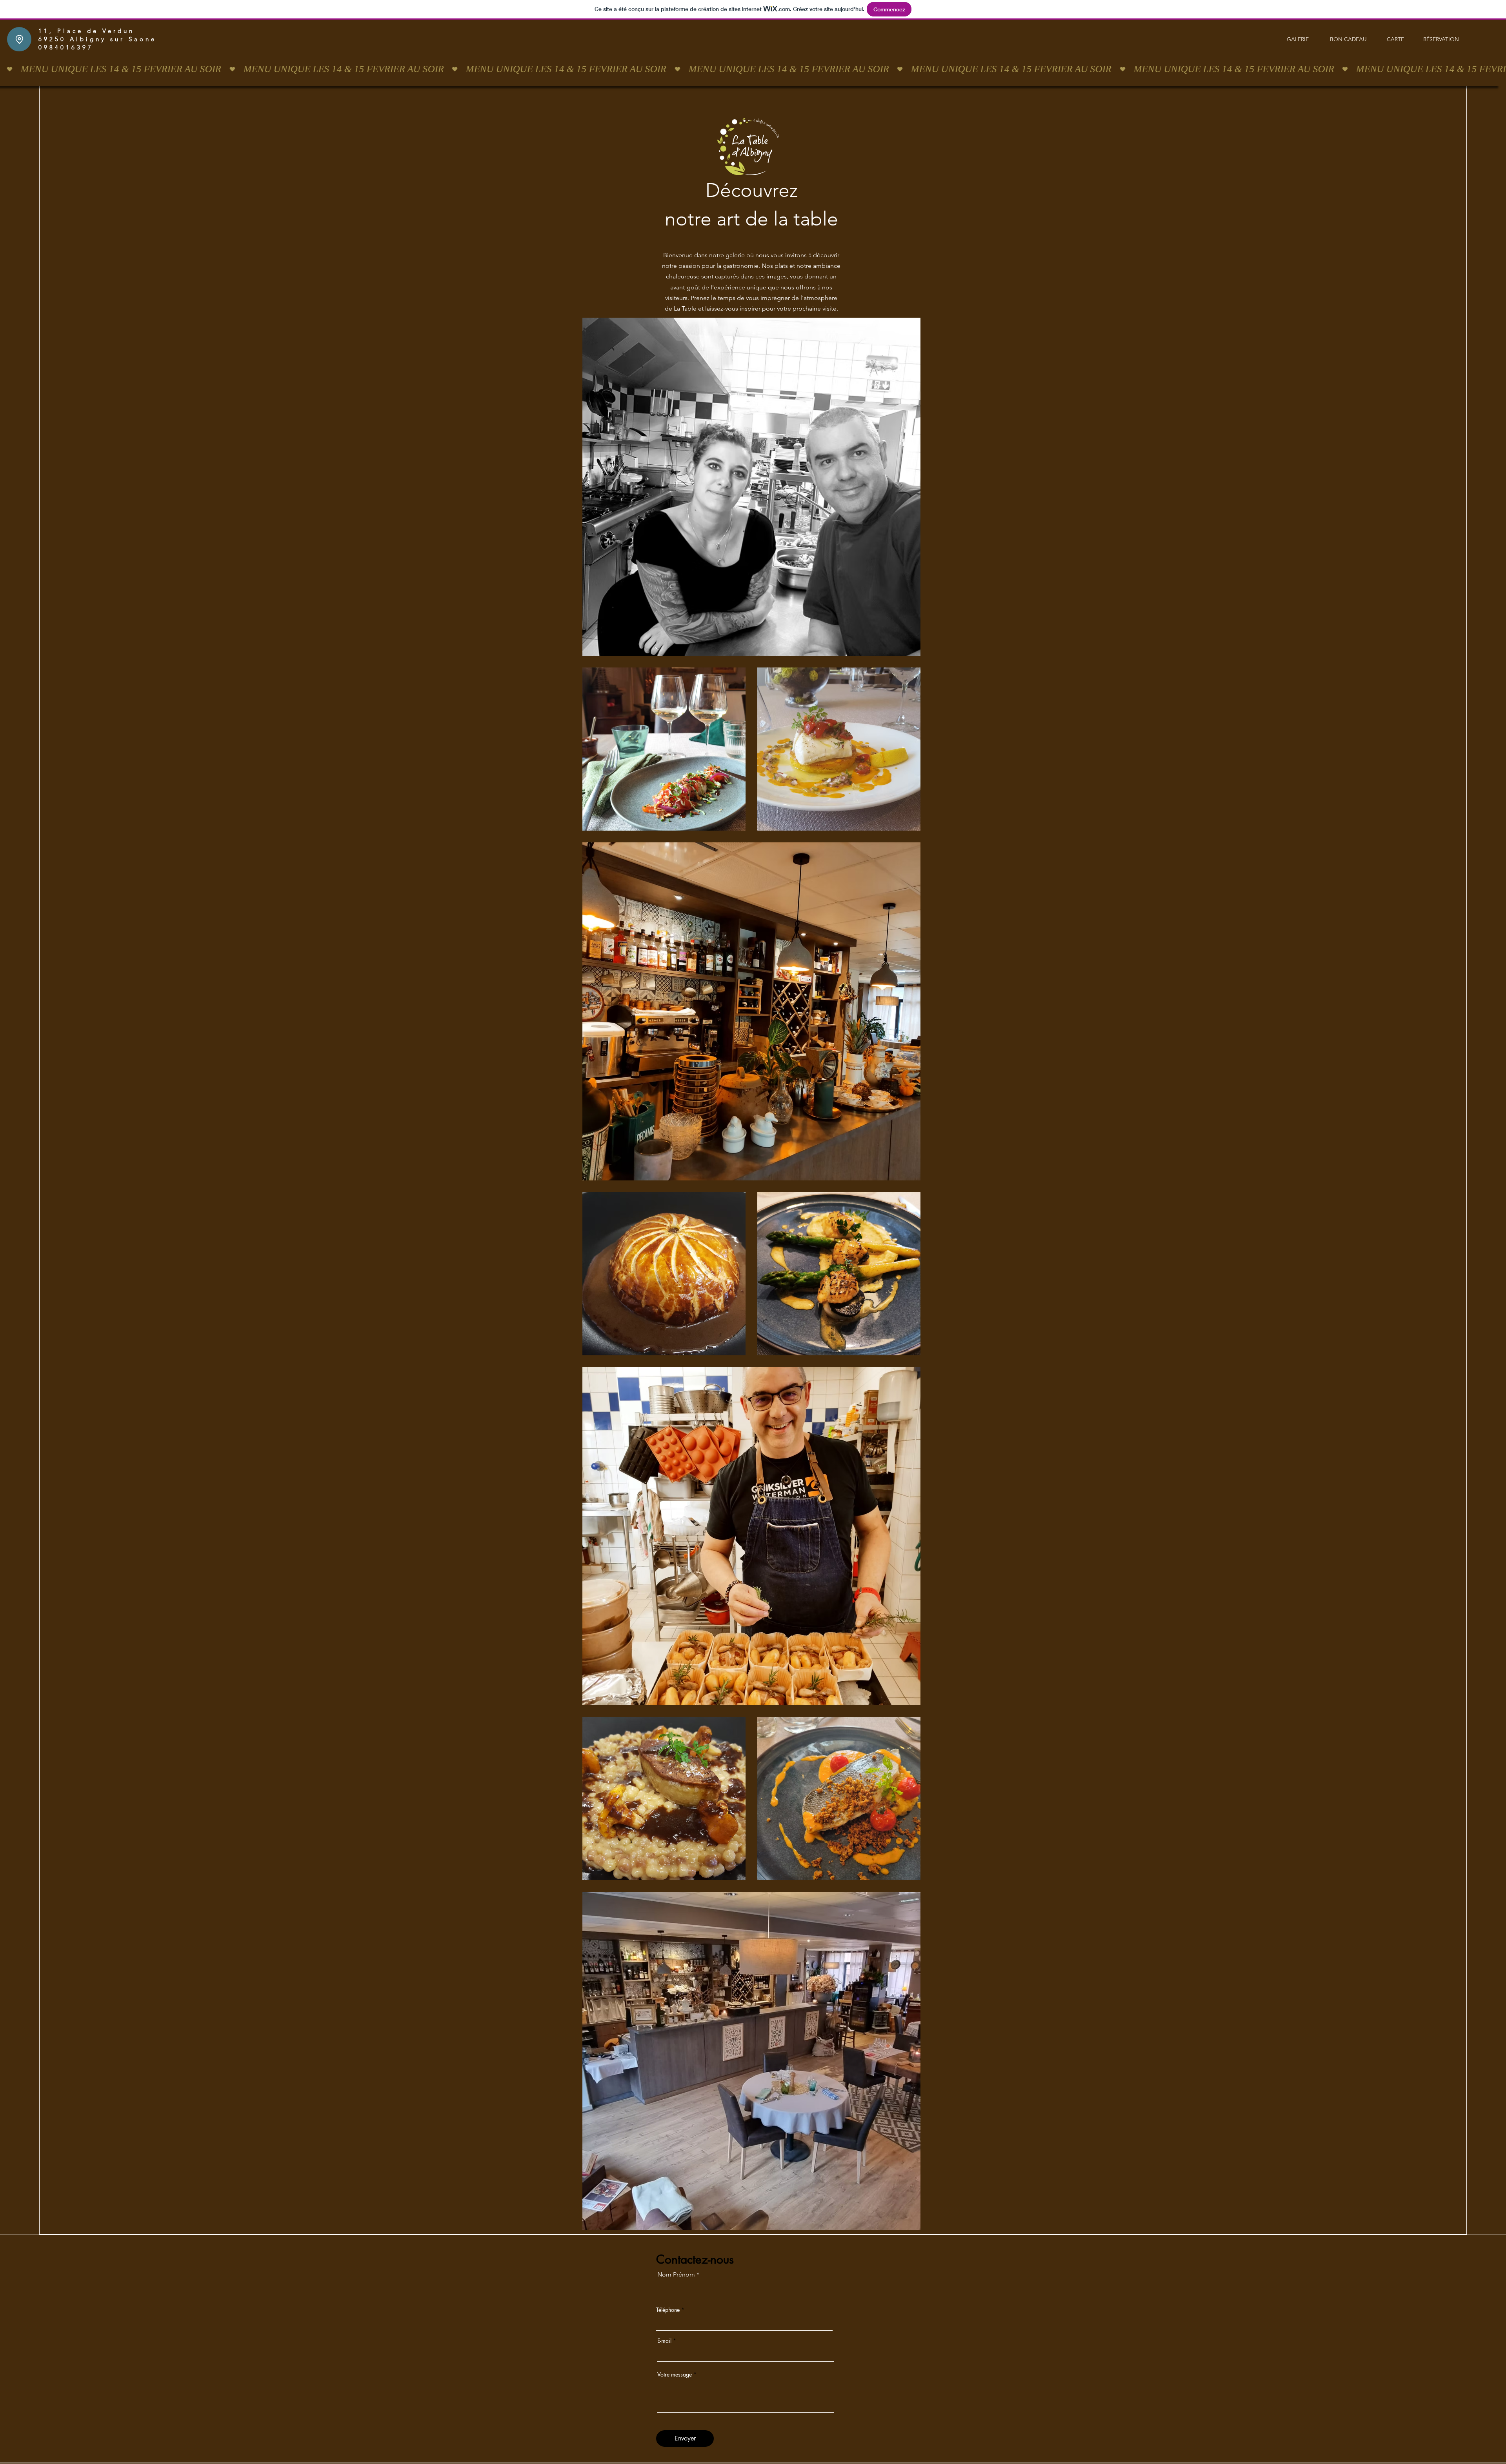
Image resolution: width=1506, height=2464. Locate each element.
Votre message (675, 2375)
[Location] (19, 39)
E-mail (664, 2341)
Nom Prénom (676, 2275)
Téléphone (668, 2310)
